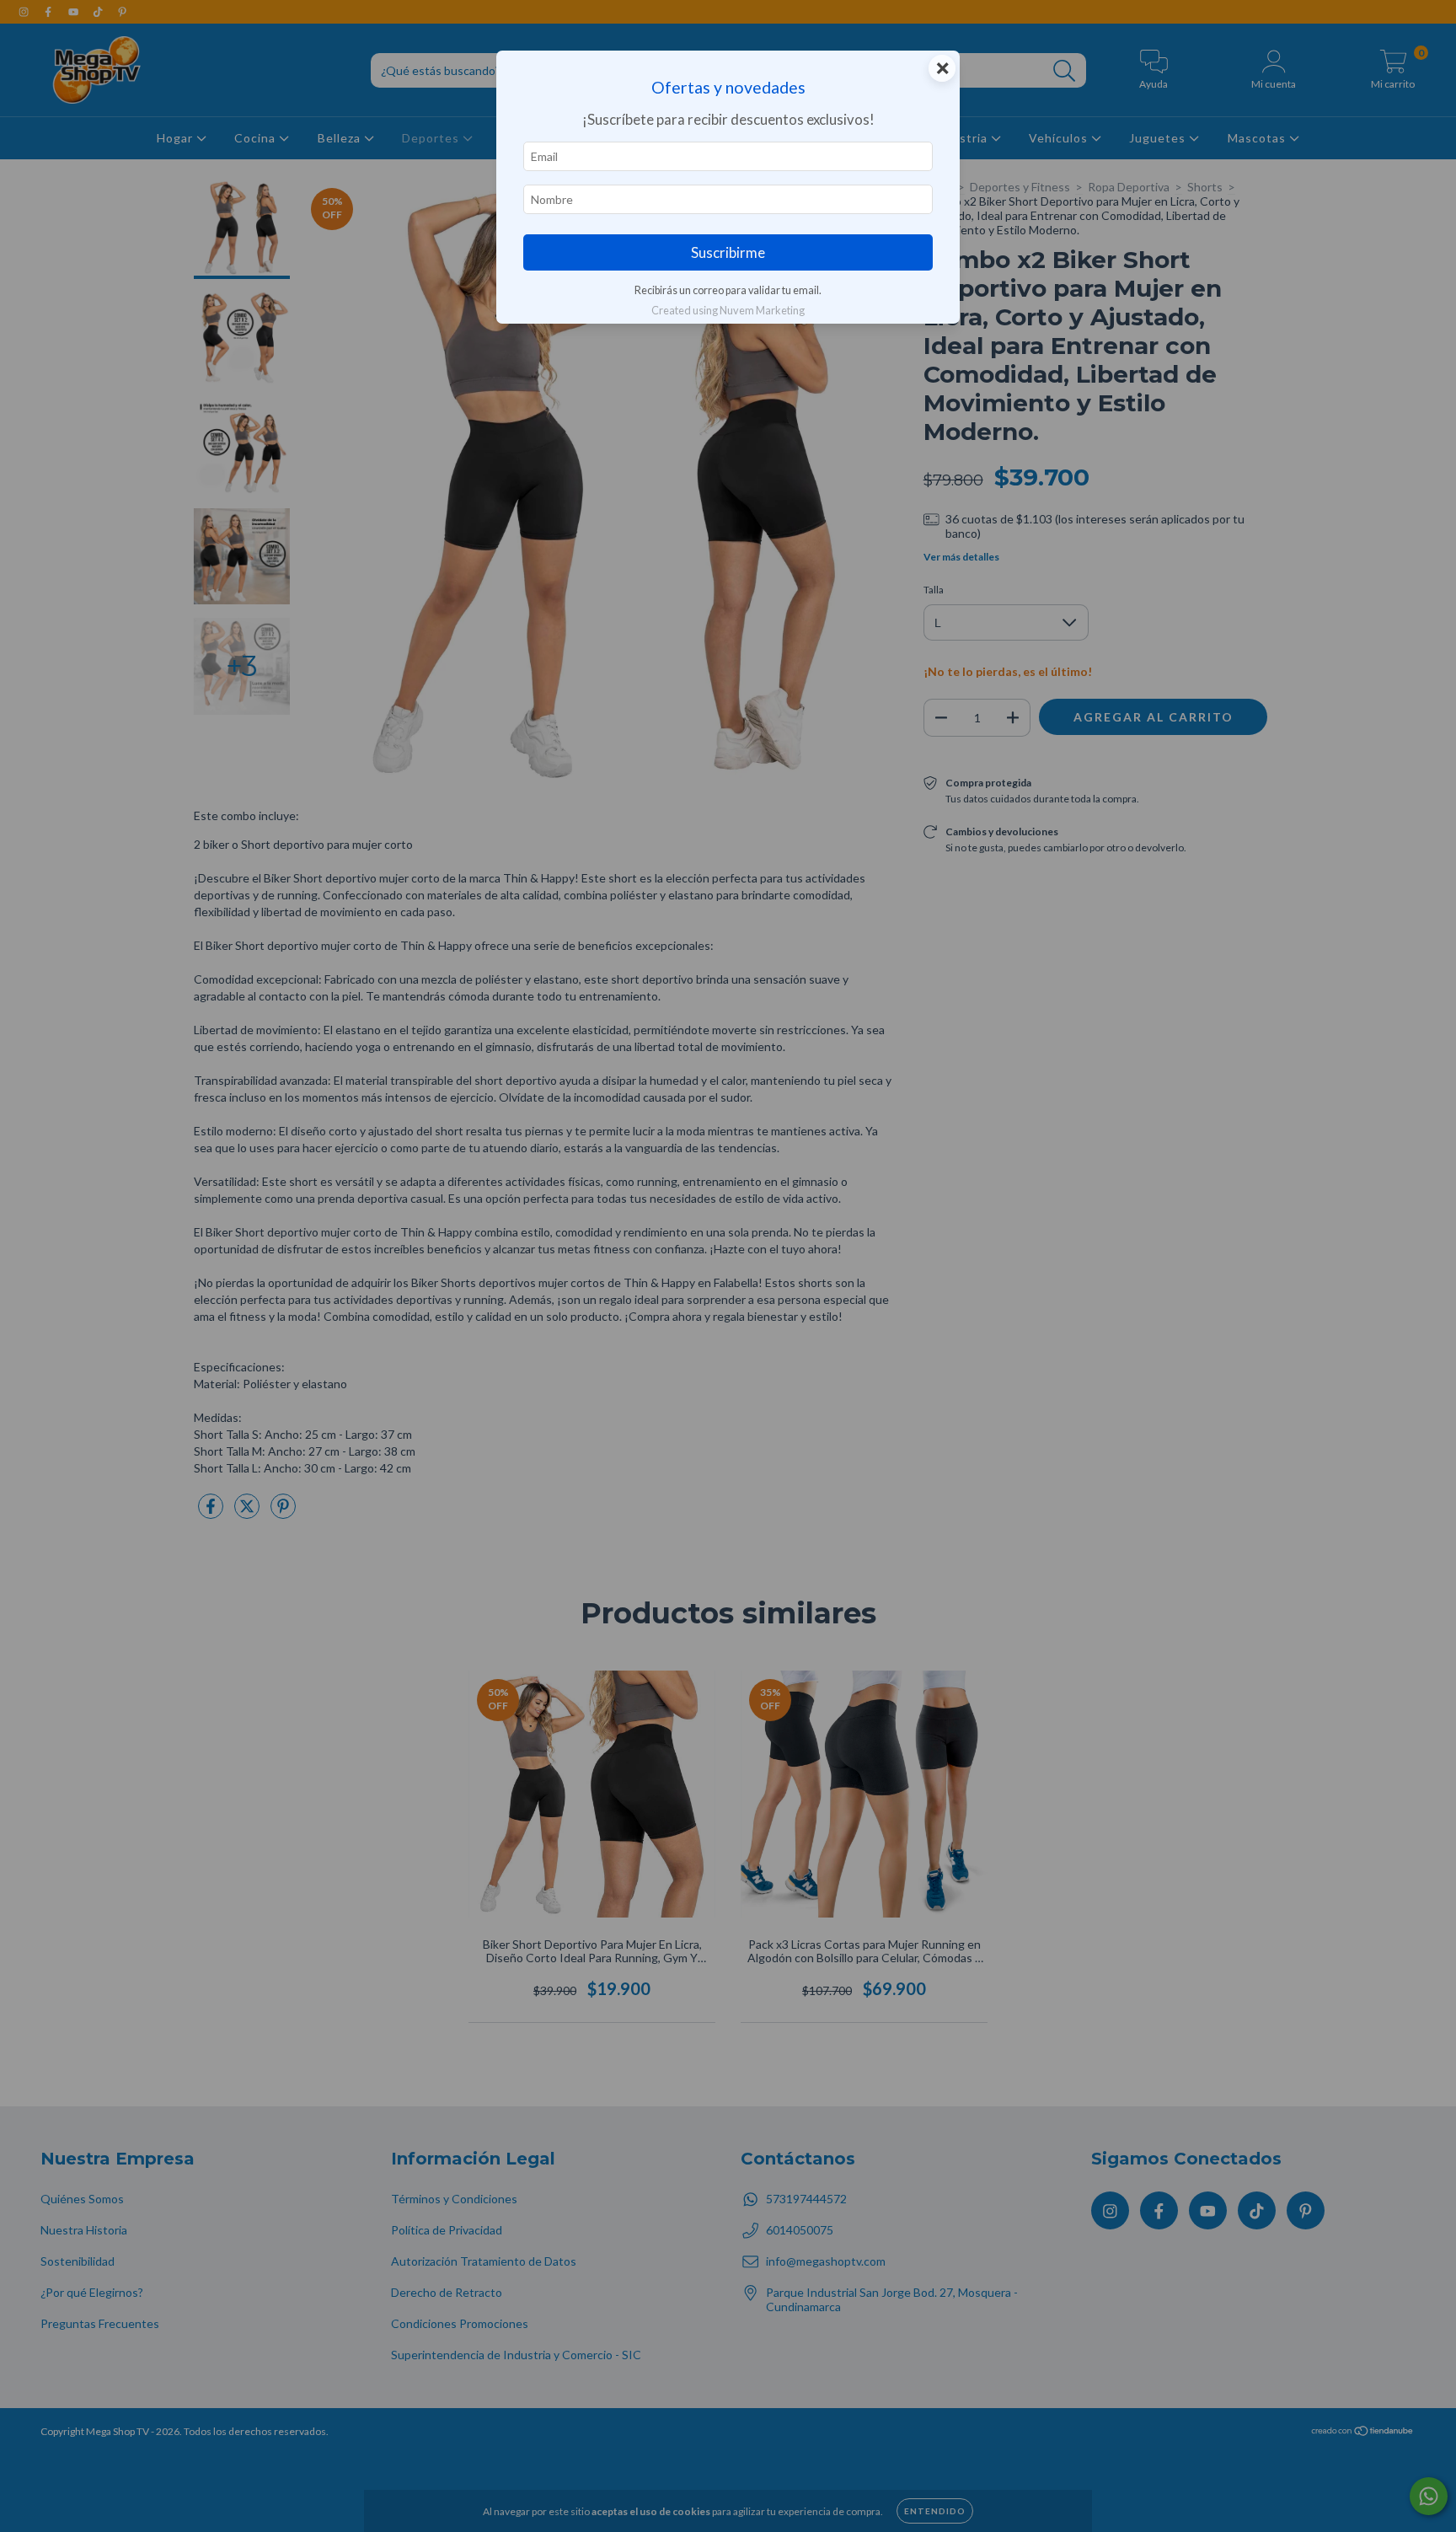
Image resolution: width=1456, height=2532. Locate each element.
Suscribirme (728, 252)
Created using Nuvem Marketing (728, 310)
